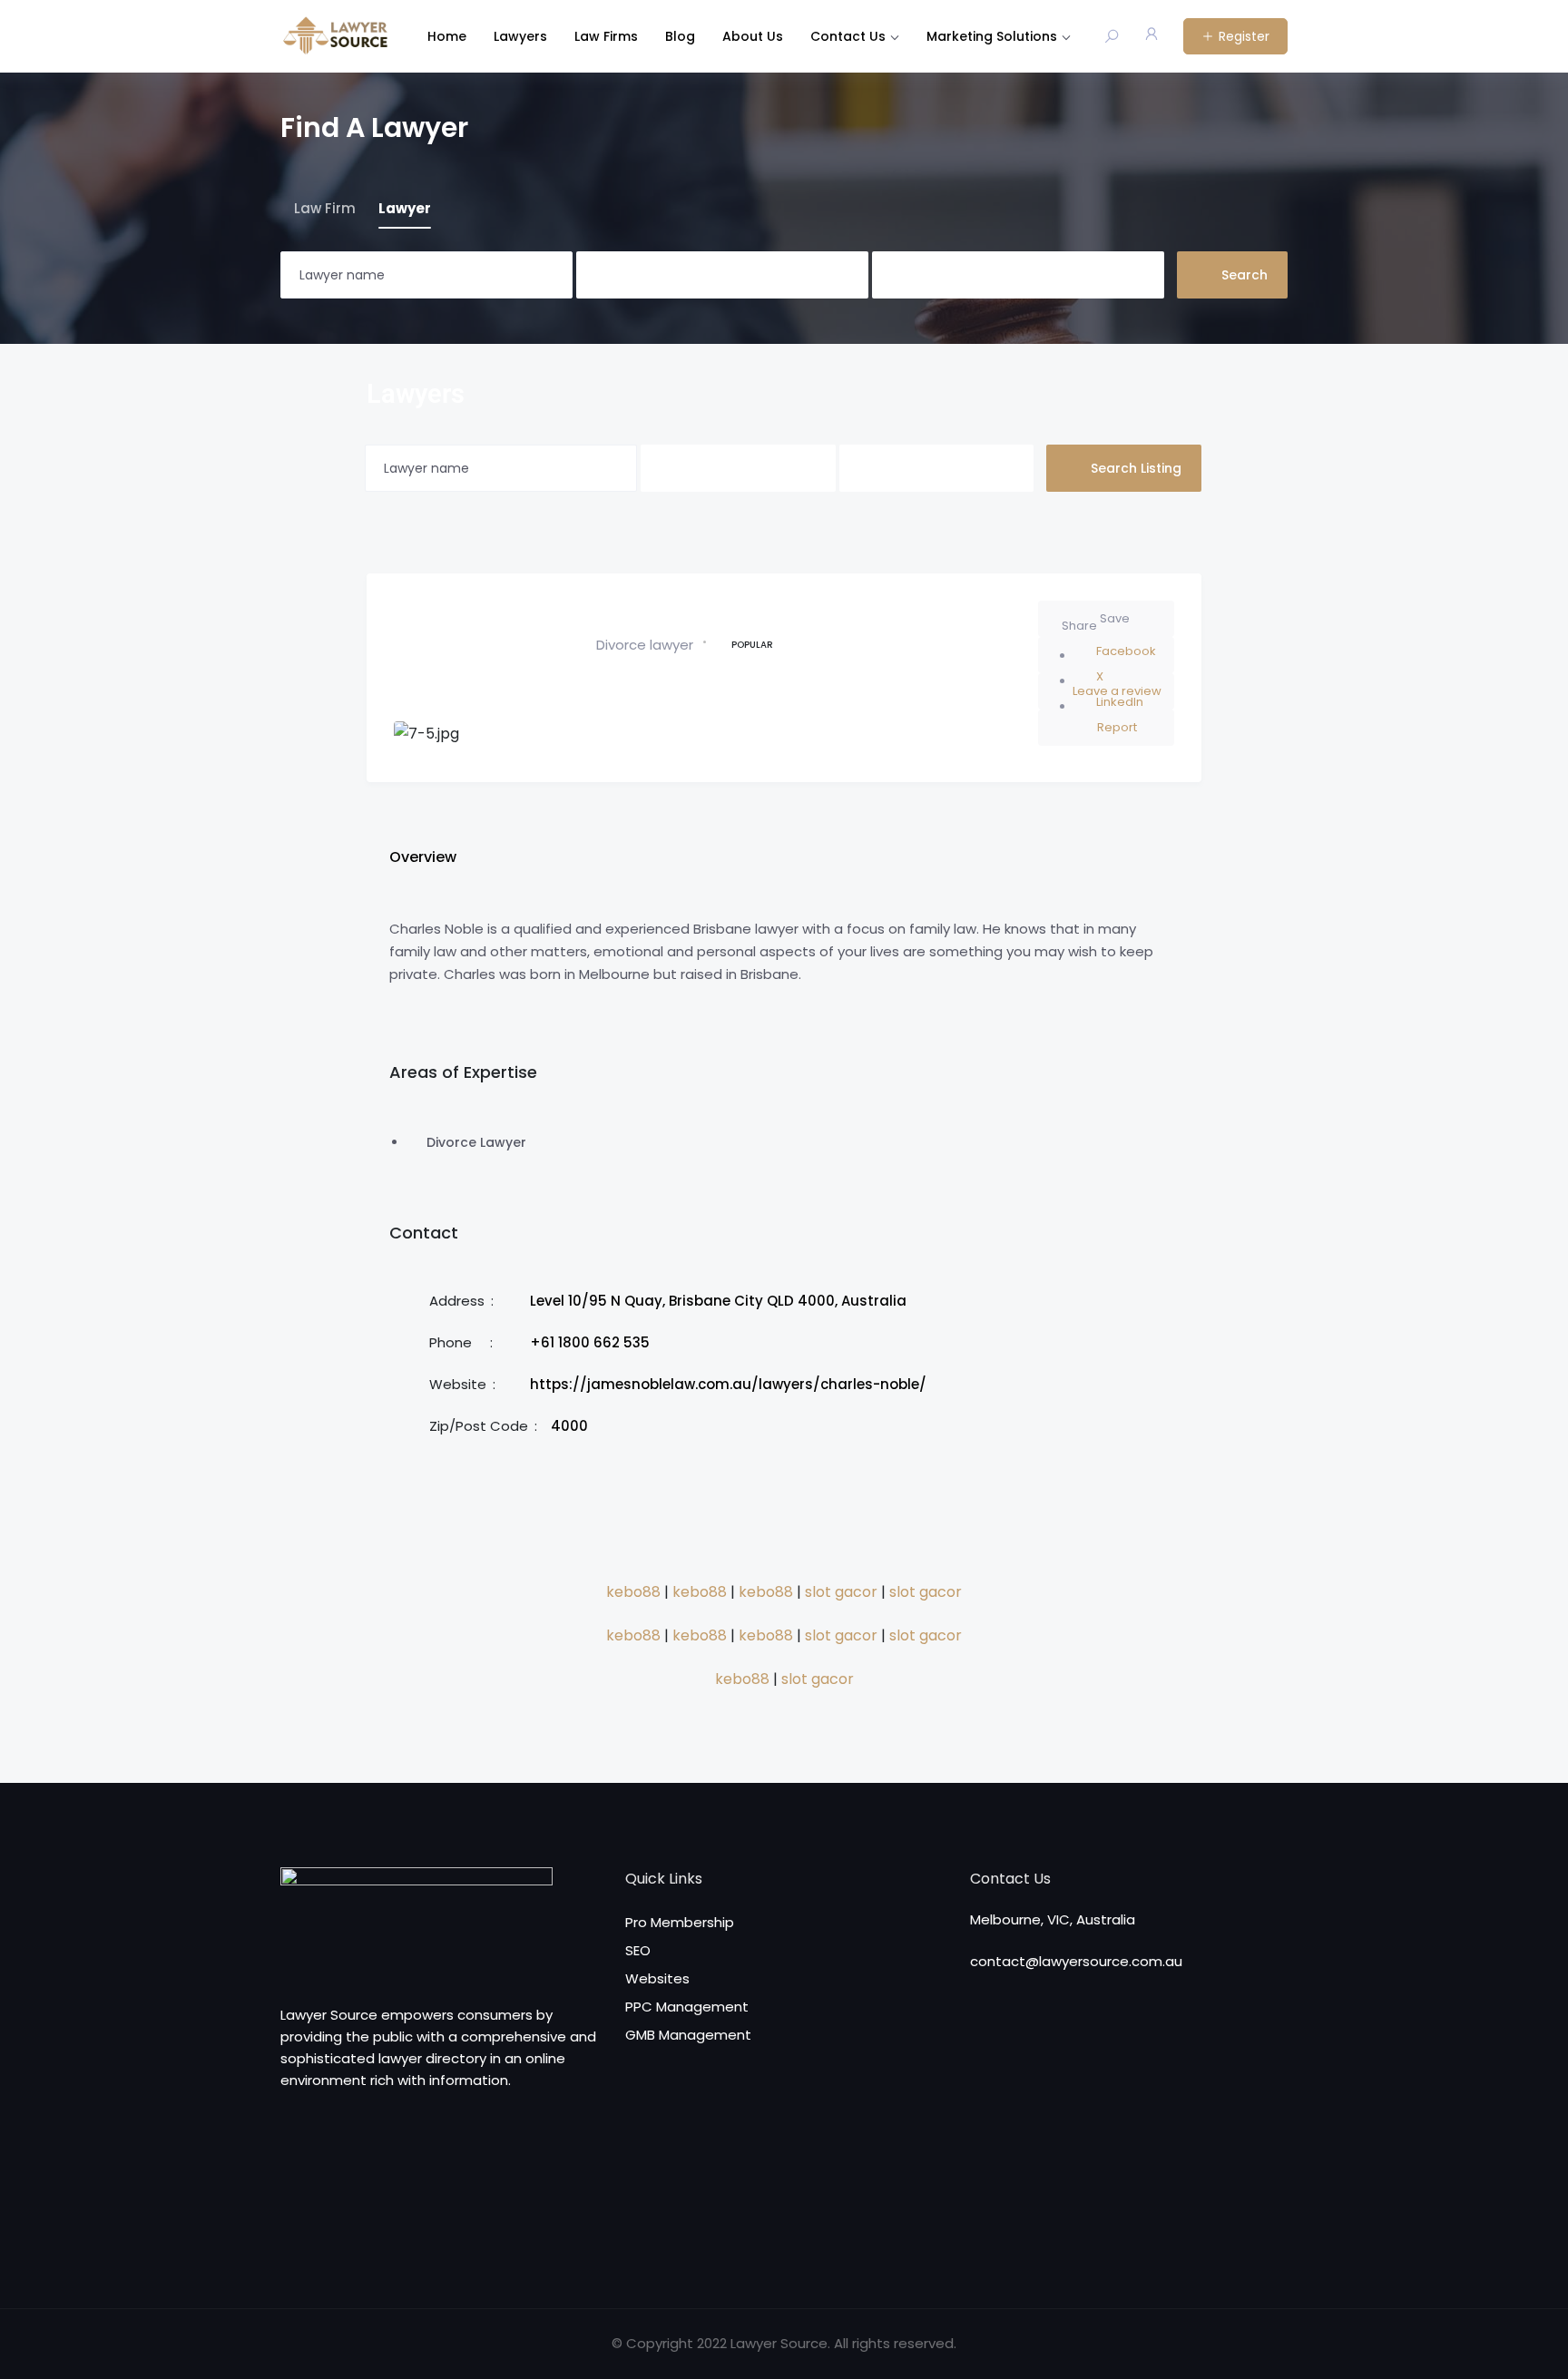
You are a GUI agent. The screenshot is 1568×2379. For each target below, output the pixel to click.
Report (1117, 727)
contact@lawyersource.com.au (1076, 1961)
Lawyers (520, 36)
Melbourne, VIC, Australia (1053, 1919)
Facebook (1126, 651)
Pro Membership (680, 1922)
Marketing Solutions (992, 36)
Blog (680, 36)
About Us (753, 36)
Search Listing (1136, 468)
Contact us (848, 36)
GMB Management (688, 2035)
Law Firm (325, 208)
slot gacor (841, 1592)
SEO (638, 1950)
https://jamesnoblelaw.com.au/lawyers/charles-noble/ (728, 1384)
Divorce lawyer (645, 645)
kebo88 (633, 1592)
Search (1245, 275)
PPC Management (687, 2007)
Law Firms (606, 36)
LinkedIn (1120, 702)
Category (606, 275)
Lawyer (405, 208)
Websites (657, 1978)
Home (447, 36)
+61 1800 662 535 (590, 1342)
